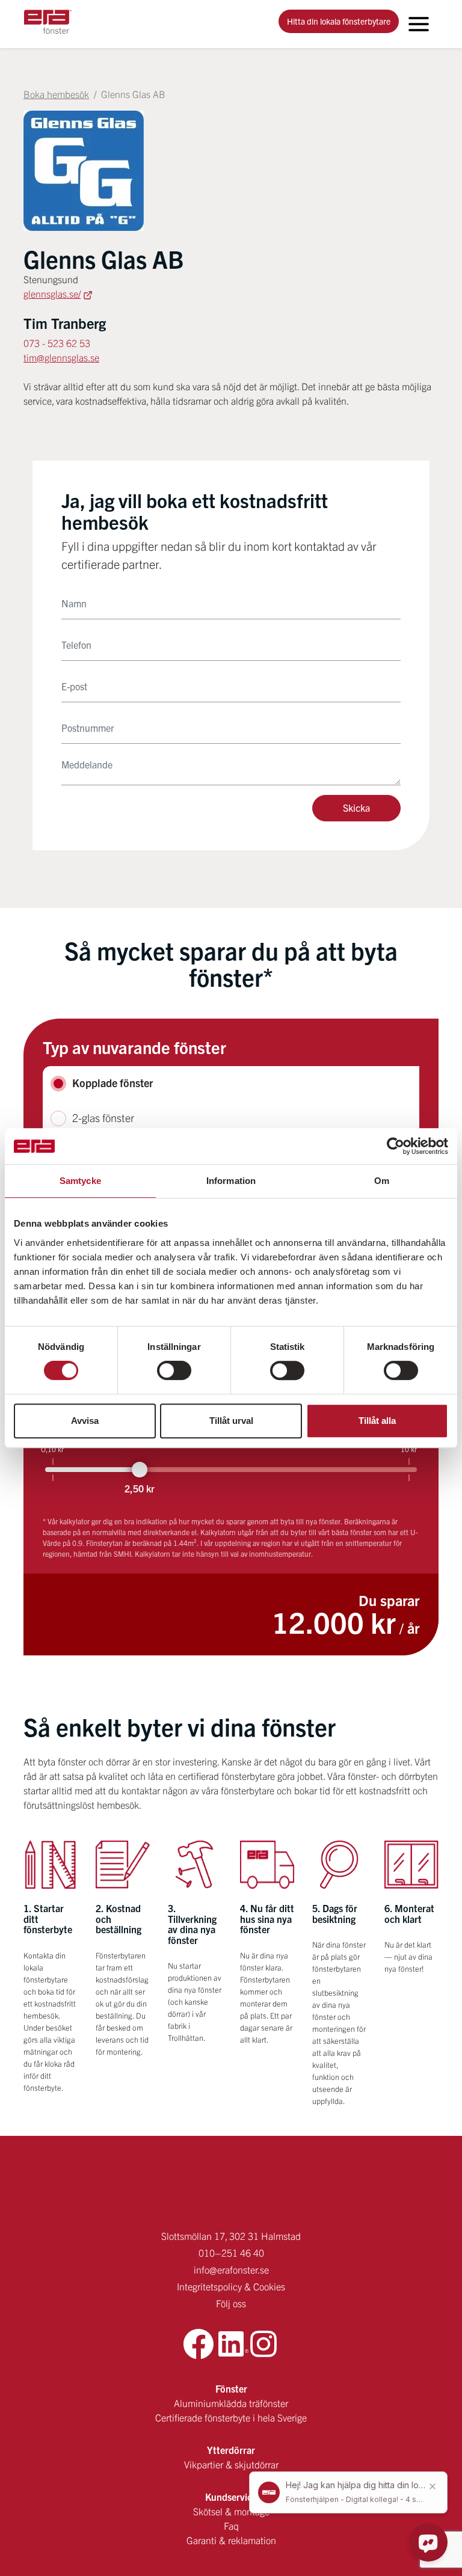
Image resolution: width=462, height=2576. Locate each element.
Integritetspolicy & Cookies (231, 2286)
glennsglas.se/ (52, 293)
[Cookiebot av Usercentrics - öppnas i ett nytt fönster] (396, 1146)
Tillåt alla (377, 1421)
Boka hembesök (56, 94)
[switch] (174, 1370)
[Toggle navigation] (419, 24)
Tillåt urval (231, 1421)
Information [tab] (231, 1181)
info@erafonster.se (231, 2269)
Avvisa (85, 1421)
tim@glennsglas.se (61, 357)
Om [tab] (382, 1181)
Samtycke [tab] (80, 1181)
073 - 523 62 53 (57, 343)
